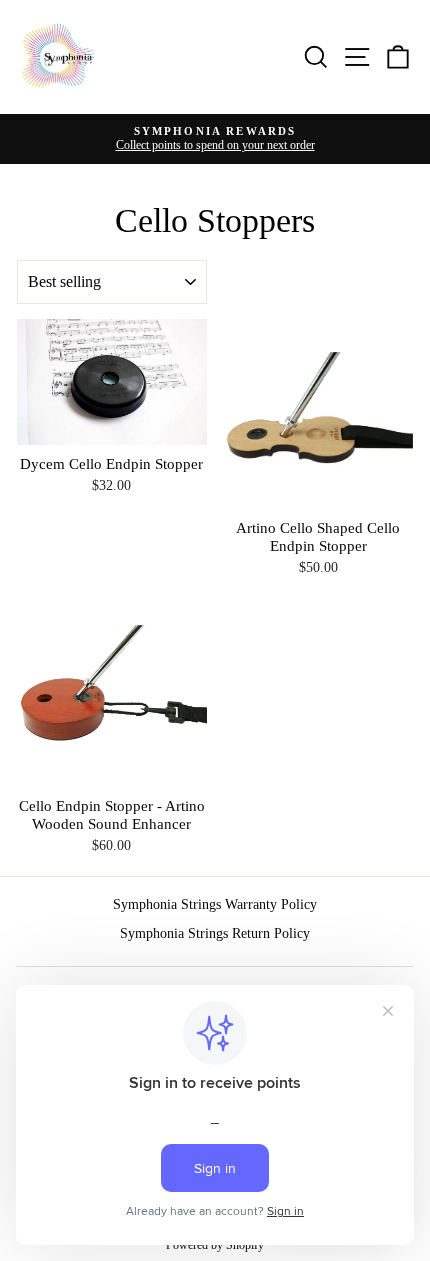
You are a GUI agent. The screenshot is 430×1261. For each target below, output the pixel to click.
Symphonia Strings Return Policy (215, 933)
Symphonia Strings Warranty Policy (215, 904)
